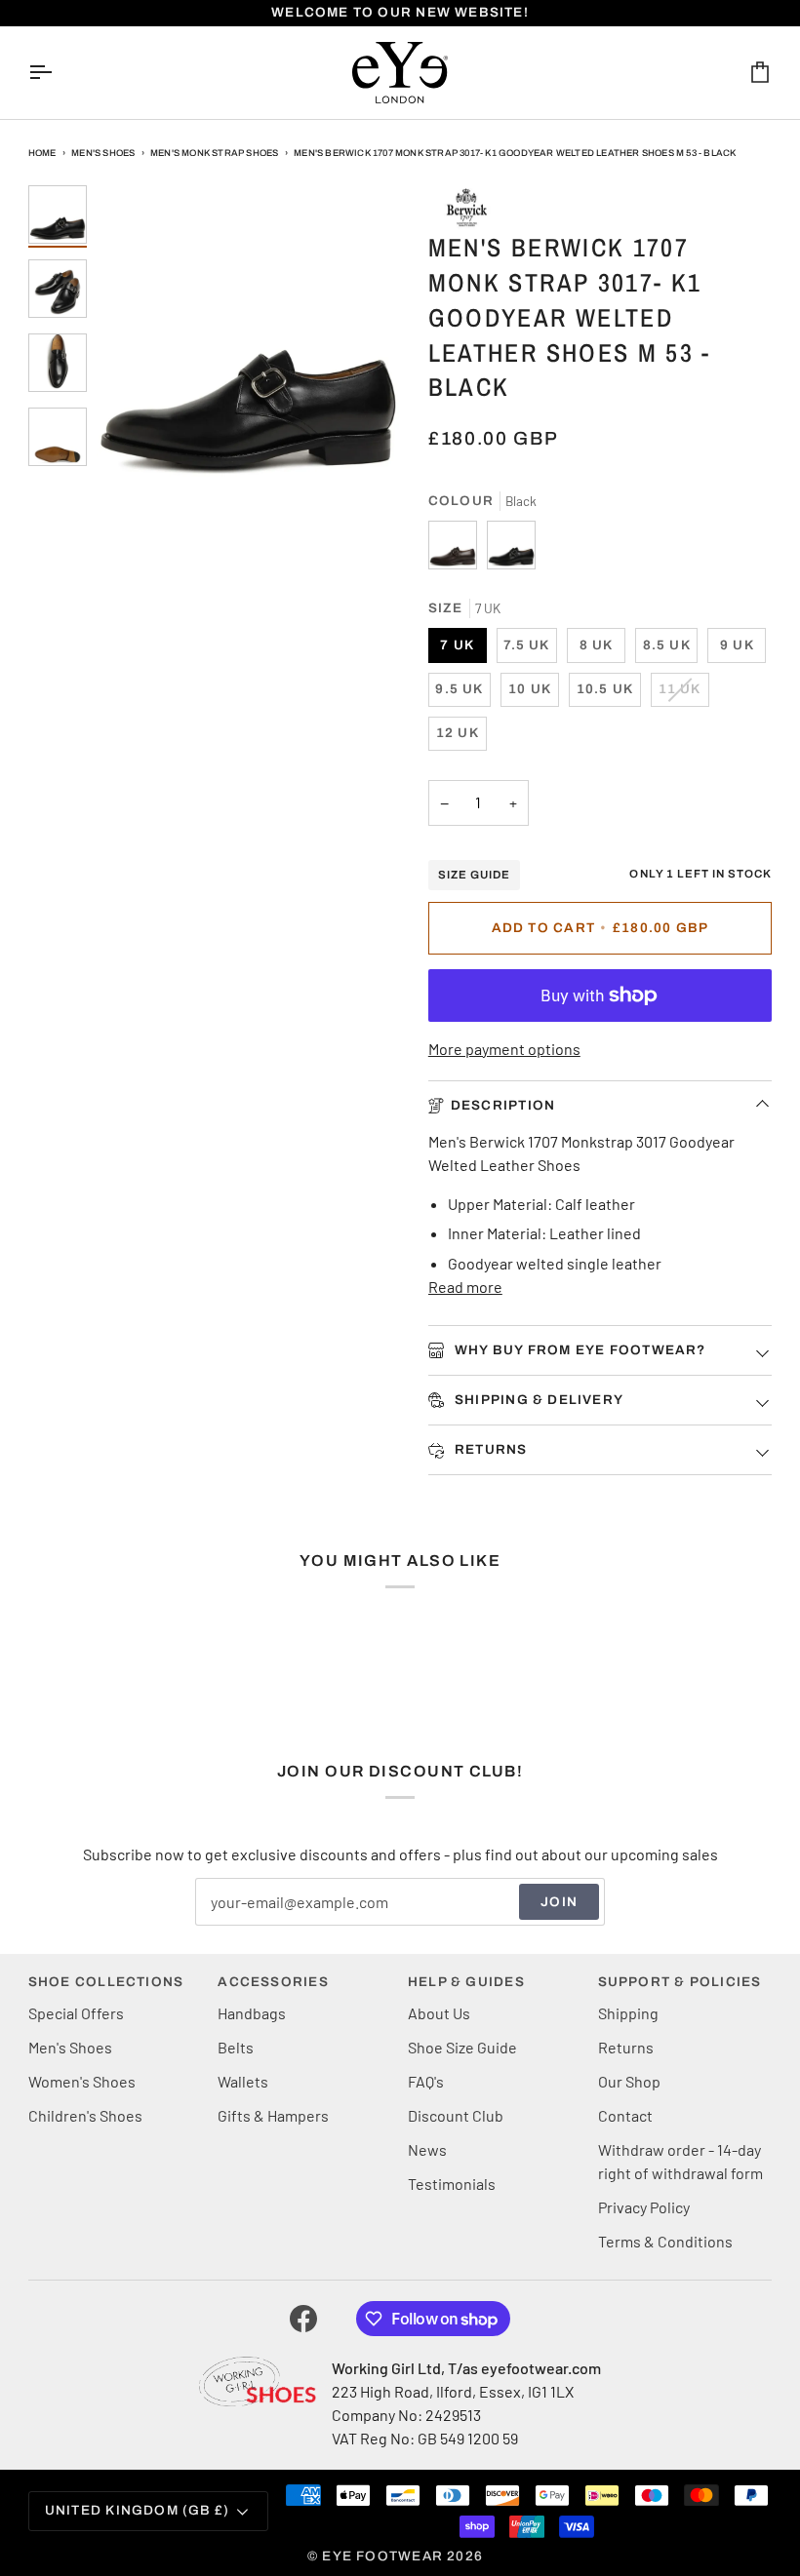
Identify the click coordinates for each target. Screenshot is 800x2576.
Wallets (243, 2081)
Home (42, 153)
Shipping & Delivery (537, 1400)
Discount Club (456, 2115)
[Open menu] (58, 73)
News (427, 2149)
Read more (465, 1287)
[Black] (511, 550)
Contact (625, 2115)
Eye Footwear (382, 2556)
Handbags (252, 2013)
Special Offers (76, 2013)
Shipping (628, 2013)
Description (503, 1105)
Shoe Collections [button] (106, 1982)
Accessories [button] (273, 1982)
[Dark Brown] (458, 550)
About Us (439, 2013)
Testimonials (452, 2184)
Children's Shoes (85, 2115)
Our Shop (629, 2081)
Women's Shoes (82, 2081)
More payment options (504, 1049)
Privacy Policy (644, 2207)
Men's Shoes (103, 153)
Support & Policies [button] (680, 1982)
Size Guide (474, 875)
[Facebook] (303, 2319)
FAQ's (426, 2081)
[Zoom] (248, 337)
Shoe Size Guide (462, 2047)
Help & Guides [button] (466, 1982)
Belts (236, 2047)
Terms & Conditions (665, 2241)
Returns (489, 1449)
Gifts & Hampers (273, 2115)
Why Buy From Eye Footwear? (579, 1350)
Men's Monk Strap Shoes (214, 153)
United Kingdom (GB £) (138, 2510)
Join (559, 1902)
